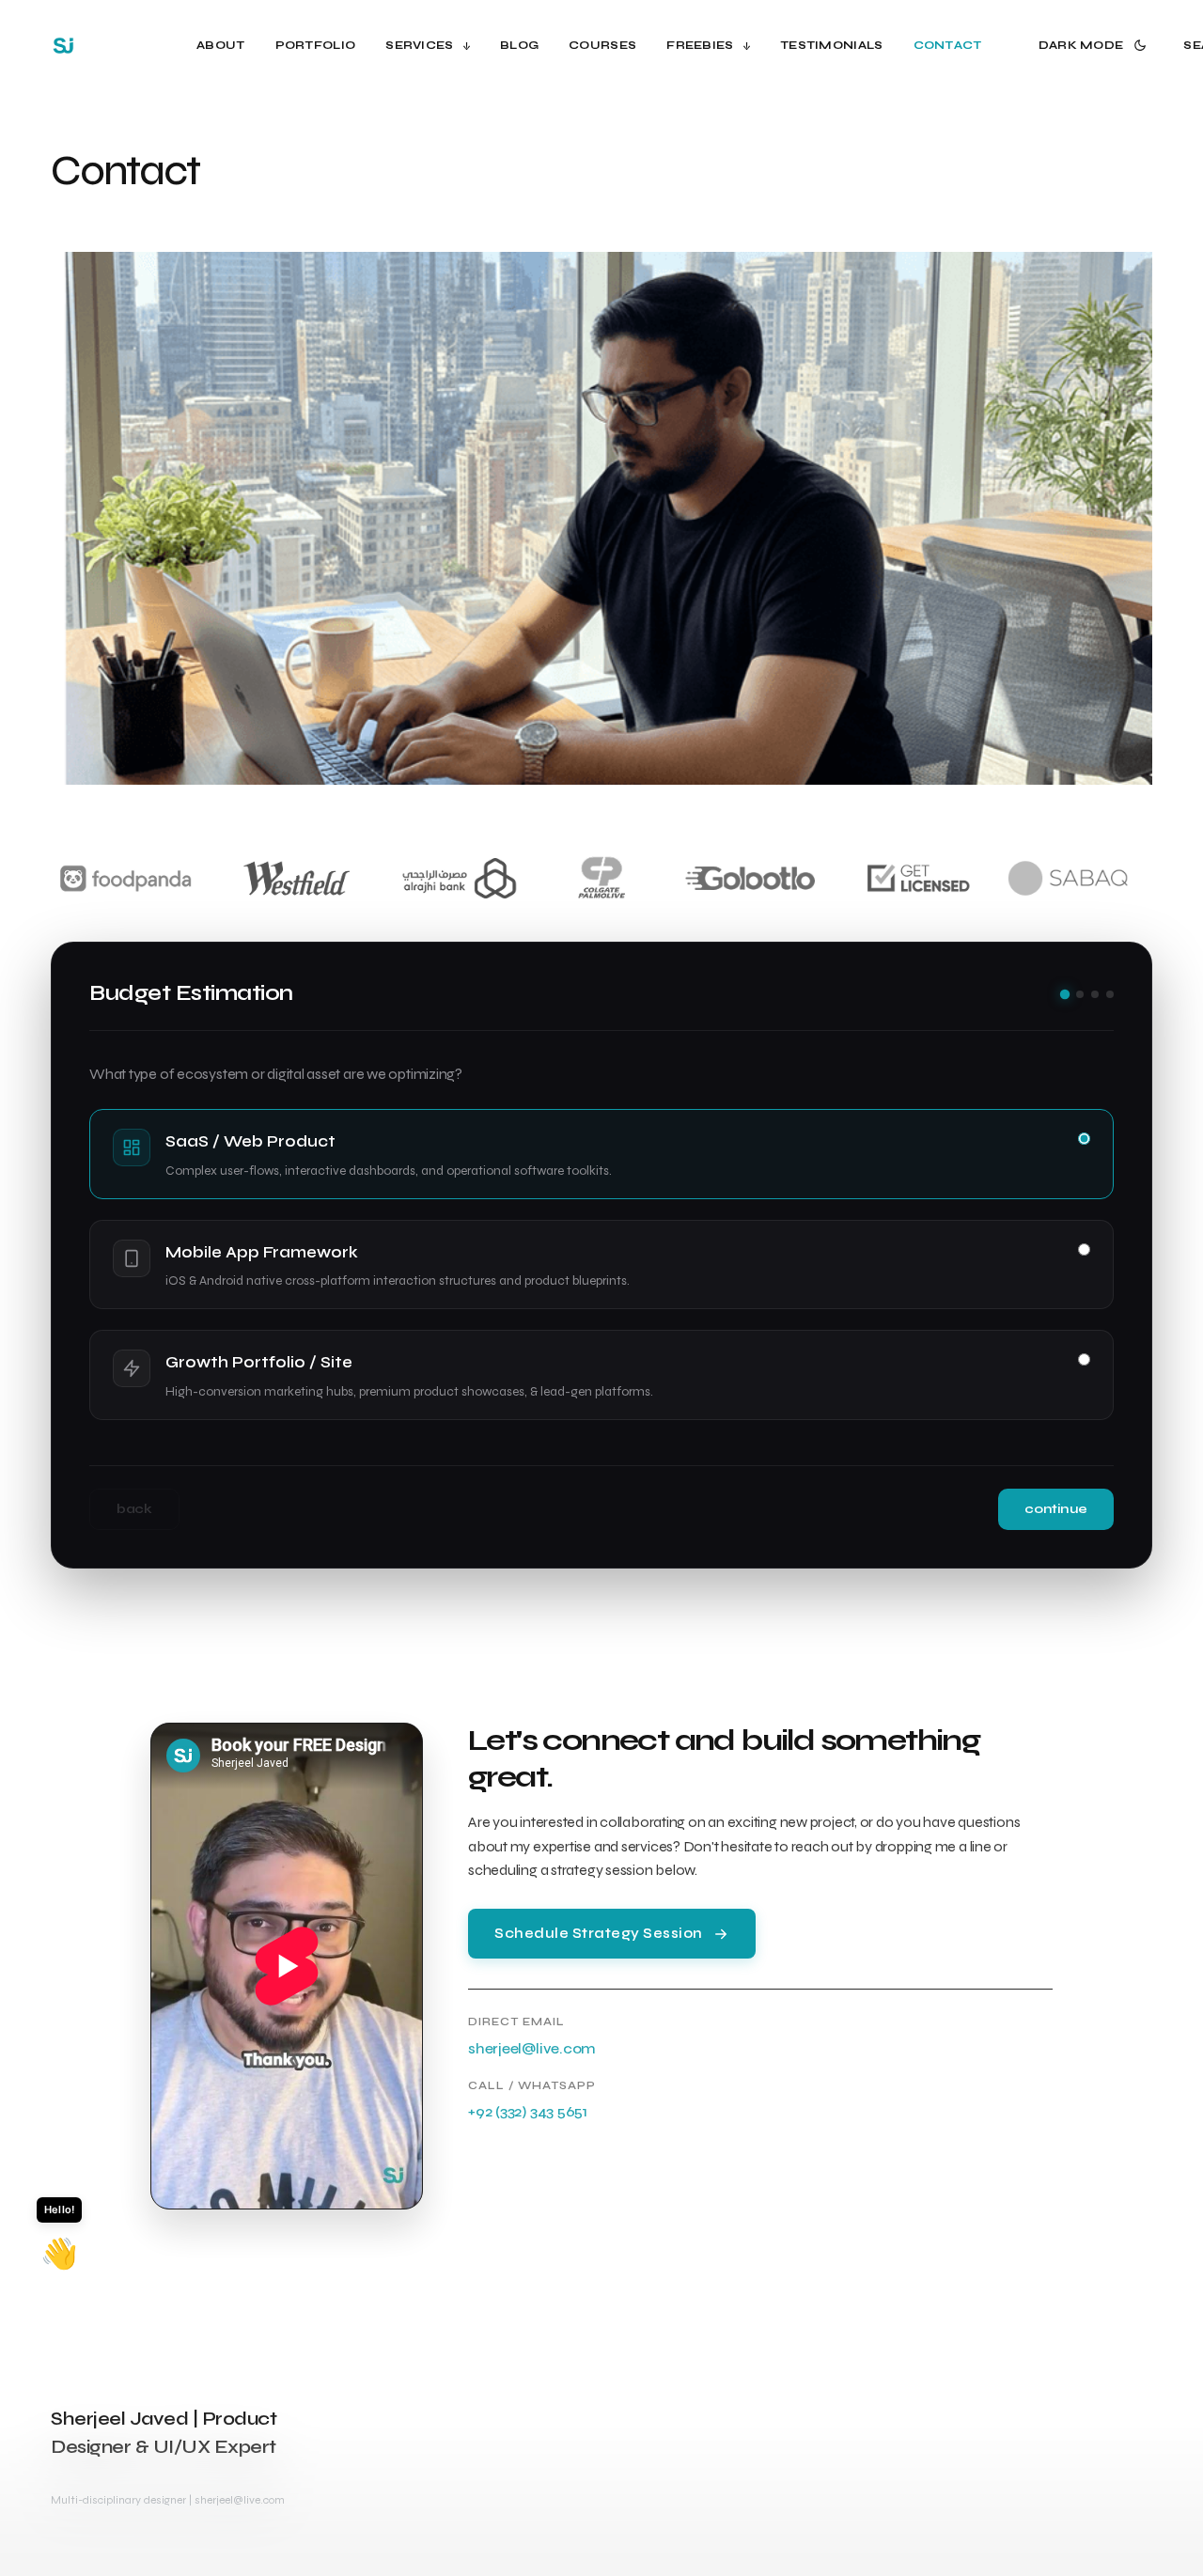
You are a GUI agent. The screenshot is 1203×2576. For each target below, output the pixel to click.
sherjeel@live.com (532, 2048)
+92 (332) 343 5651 (528, 2111)
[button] (1096, 45)
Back (134, 1509)
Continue (1056, 1509)
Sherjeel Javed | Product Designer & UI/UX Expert (164, 2433)
